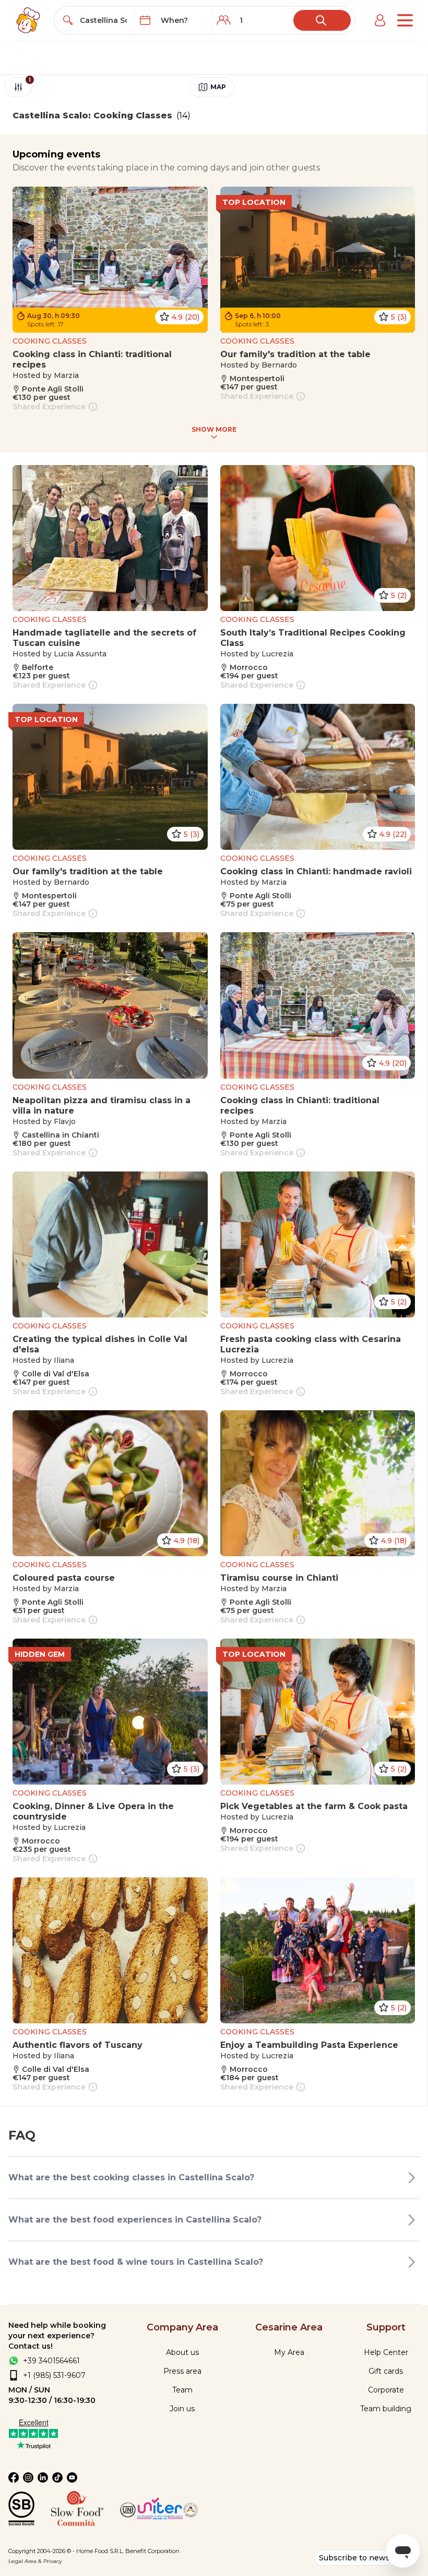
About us (182, 2352)
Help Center (386, 2352)
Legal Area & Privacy (35, 2561)
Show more (214, 429)
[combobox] (104, 20)
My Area (289, 2352)
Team (182, 2390)
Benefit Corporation (152, 2551)
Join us (182, 2409)
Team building (386, 2409)
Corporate (386, 2390)
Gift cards (386, 2371)
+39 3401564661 (51, 2361)
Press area (182, 2371)
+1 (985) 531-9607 (54, 2375)
